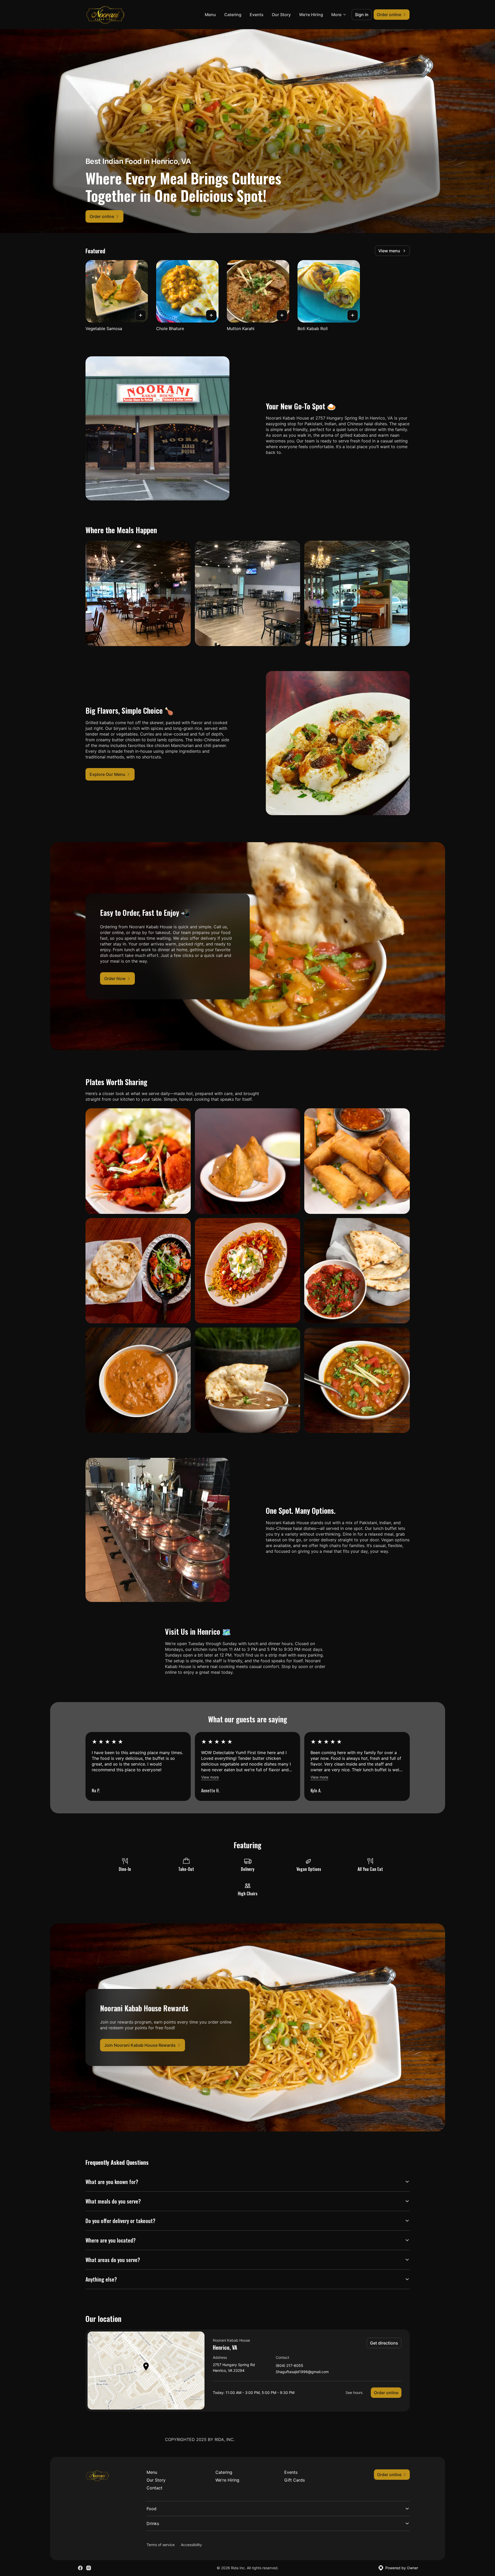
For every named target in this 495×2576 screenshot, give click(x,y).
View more (210, 1777)
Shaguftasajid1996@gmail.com (302, 2372)
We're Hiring (311, 15)
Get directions (384, 2343)
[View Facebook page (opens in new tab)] (80, 2568)
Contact (154, 2488)
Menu (210, 15)
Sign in (362, 15)
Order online (386, 2393)
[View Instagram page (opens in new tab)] (89, 2568)
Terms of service (161, 2545)
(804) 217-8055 (289, 2366)
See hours (354, 2393)
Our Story (281, 15)
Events (257, 15)
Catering (233, 15)
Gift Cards (295, 2480)
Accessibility (191, 2545)
